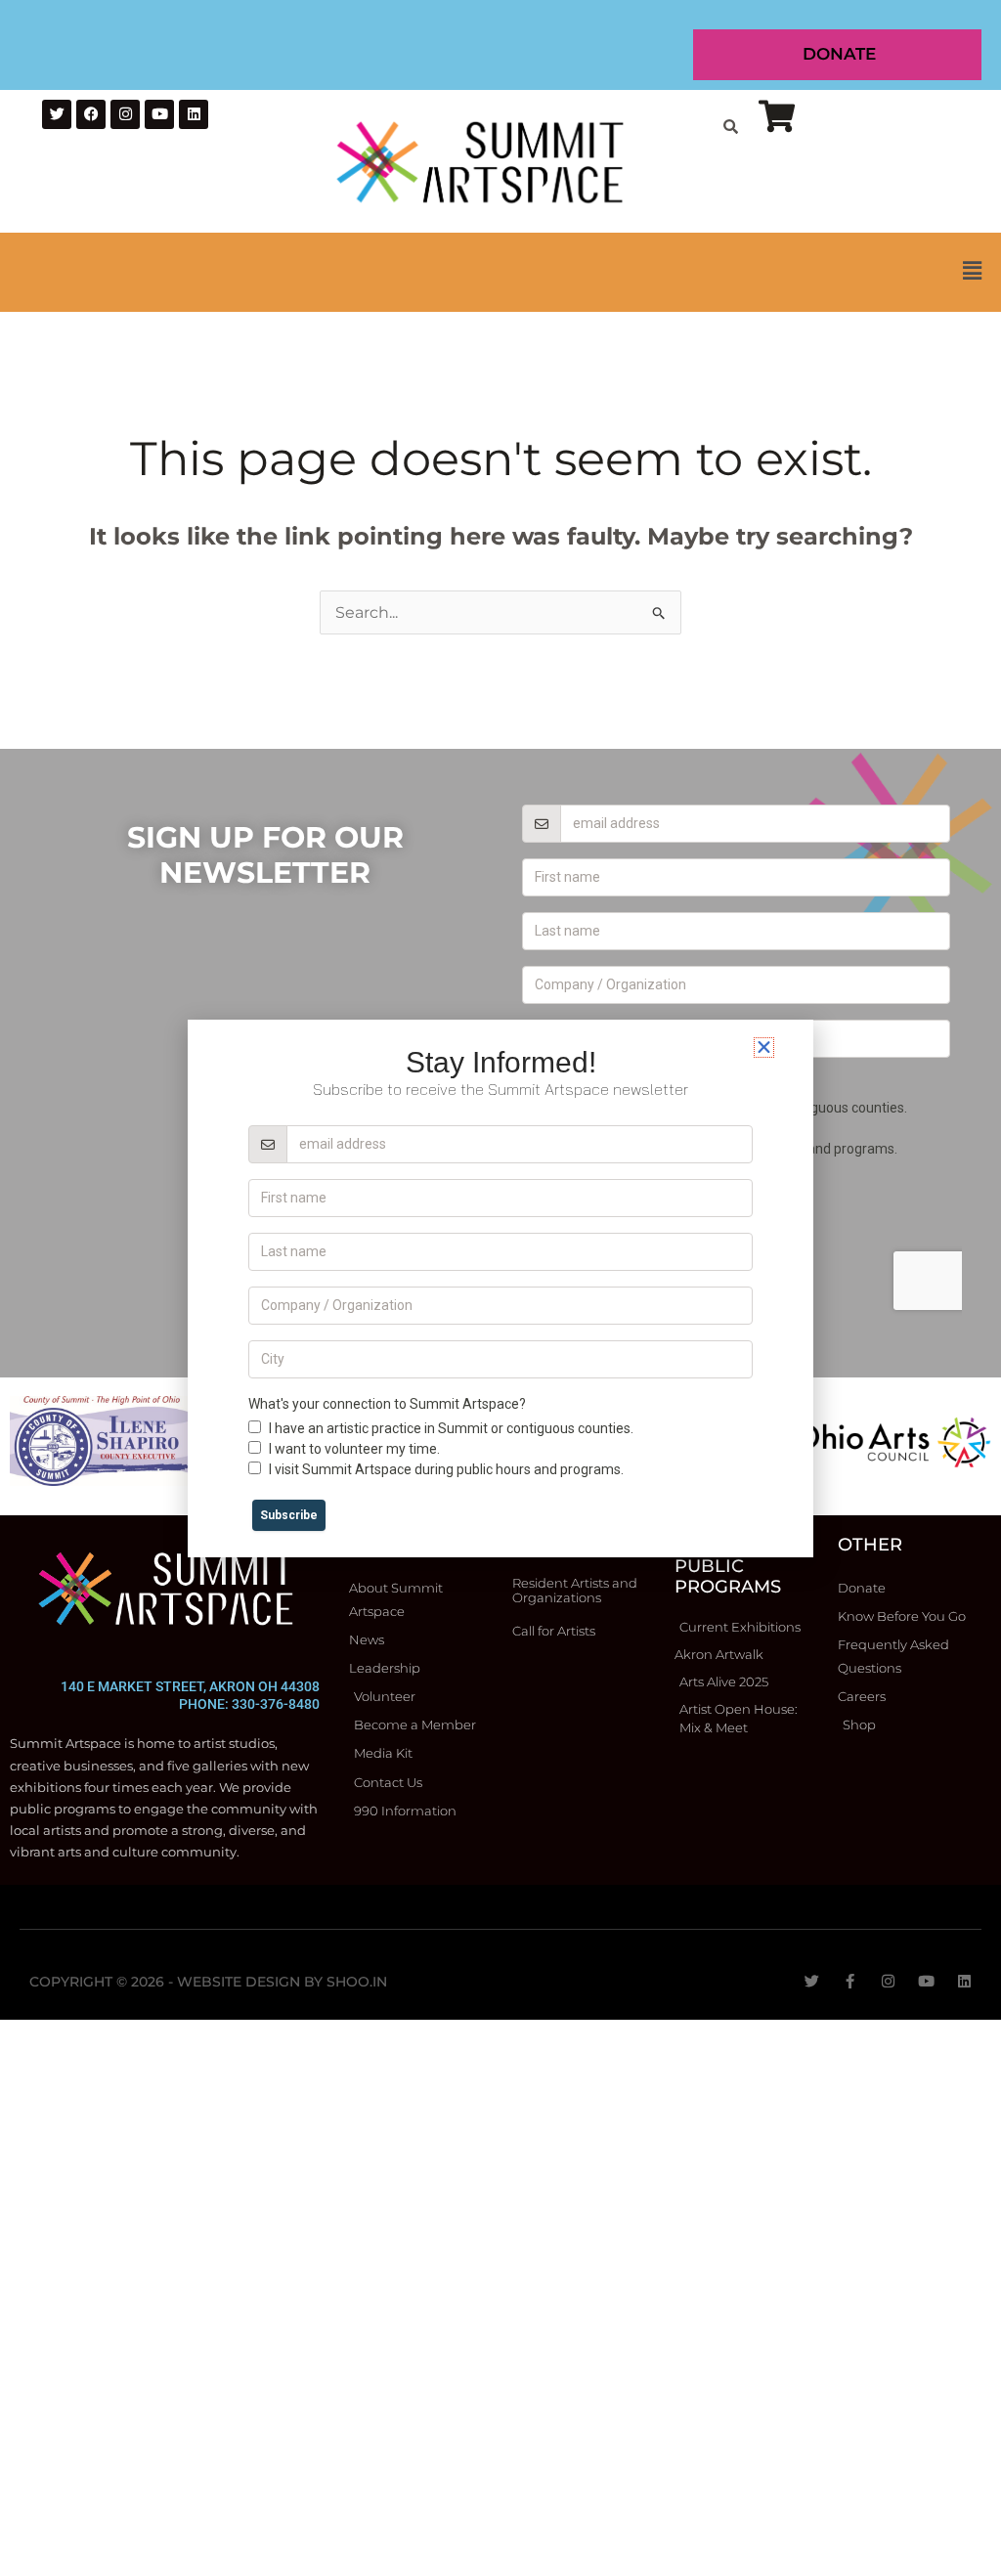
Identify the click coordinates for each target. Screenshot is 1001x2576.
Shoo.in (357, 1982)
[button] (500, 272)
